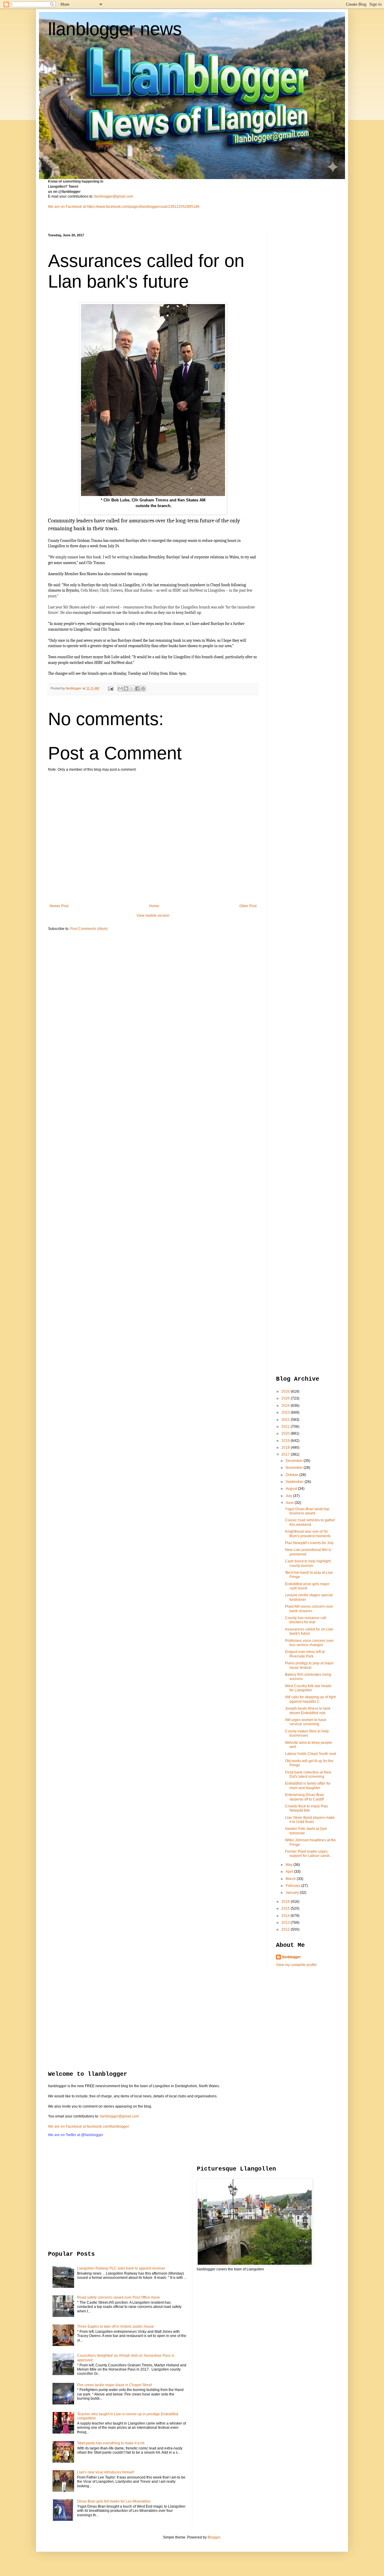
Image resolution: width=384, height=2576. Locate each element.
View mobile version (153, 916)
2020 (286, 1433)
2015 (286, 1908)
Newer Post (59, 906)
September (295, 1482)
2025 (286, 1398)
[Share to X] (132, 689)
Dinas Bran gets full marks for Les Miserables (114, 2501)
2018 (286, 1448)
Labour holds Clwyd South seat (310, 1754)
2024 (286, 1406)
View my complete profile (296, 1965)
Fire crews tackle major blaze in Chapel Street (114, 2385)
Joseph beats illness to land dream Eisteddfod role (308, 1711)
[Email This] (120, 689)
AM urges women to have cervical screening (306, 1722)
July (289, 1496)
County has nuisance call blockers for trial (306, 1620)
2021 (286, 1427)
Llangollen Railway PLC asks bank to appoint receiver (121, 2268)
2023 (286, 1412)
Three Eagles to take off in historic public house (115, 2326)
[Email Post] (110, 688)
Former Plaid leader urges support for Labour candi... (309, 1854)
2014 (286, 1916)
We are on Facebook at (67, 207)
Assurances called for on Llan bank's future (309, 1631)
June (290, 1503)
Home (154, 906)
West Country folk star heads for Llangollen (308, 1688)
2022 (286, 1420)
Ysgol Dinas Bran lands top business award (307, 1511)
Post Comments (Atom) (89, 929)
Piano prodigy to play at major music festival (309, 1665)
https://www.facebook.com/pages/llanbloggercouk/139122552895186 (143, 207)
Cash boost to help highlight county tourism (308, 1563)
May (289, 1865)
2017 (286, 1454)
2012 (286, 1929)
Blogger (214, 2537)
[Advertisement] (300, 323)
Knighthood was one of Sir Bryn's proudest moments (308, 1534)
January (293, 1893)
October (292, 1475)
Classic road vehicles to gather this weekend (310, 1522)
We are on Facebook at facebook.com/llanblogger (88, 2126)
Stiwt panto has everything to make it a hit (111, 2443)
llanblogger (291, 1957)
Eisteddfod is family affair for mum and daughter (308, 1786)
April (290, 1872)
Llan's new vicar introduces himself (105, 2472)
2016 (286, 1902)
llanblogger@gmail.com (114, 196)
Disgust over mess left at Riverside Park (305, 1654)
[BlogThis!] (126, 689)
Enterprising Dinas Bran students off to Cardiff (304, 1797)
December (295, 1461)
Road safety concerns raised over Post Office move (118, 2297)
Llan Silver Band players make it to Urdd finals (310, 1820)
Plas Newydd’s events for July (309, 1543)
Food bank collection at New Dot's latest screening (308, 1774)
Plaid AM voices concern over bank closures (309, 1609)
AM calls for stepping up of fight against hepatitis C (310, 1699)
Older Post (248, 906)
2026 (286, 1391)
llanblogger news (115, 29)
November (295, 1468)
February (293, 1886)
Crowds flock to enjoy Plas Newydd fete (306, 1808)
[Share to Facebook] (137, 689)
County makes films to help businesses (307, 1733)
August (292, 1489)
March (291, 1879)
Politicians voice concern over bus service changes (309, 1643)
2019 (286, 1441)
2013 (286, 1923)
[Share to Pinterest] (143, 689)
